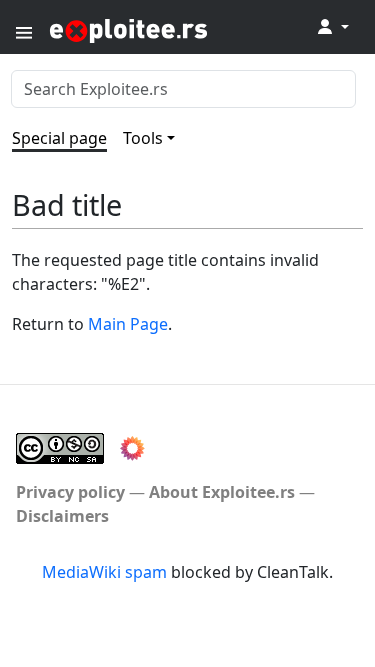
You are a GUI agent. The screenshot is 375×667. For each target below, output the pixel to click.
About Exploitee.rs (222, 492)
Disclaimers (62, 516)
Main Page (128, 324)
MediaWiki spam (104, 572)
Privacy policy (70, 492)
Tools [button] (143, 138)
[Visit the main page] (178, 29)
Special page (59, 138)
